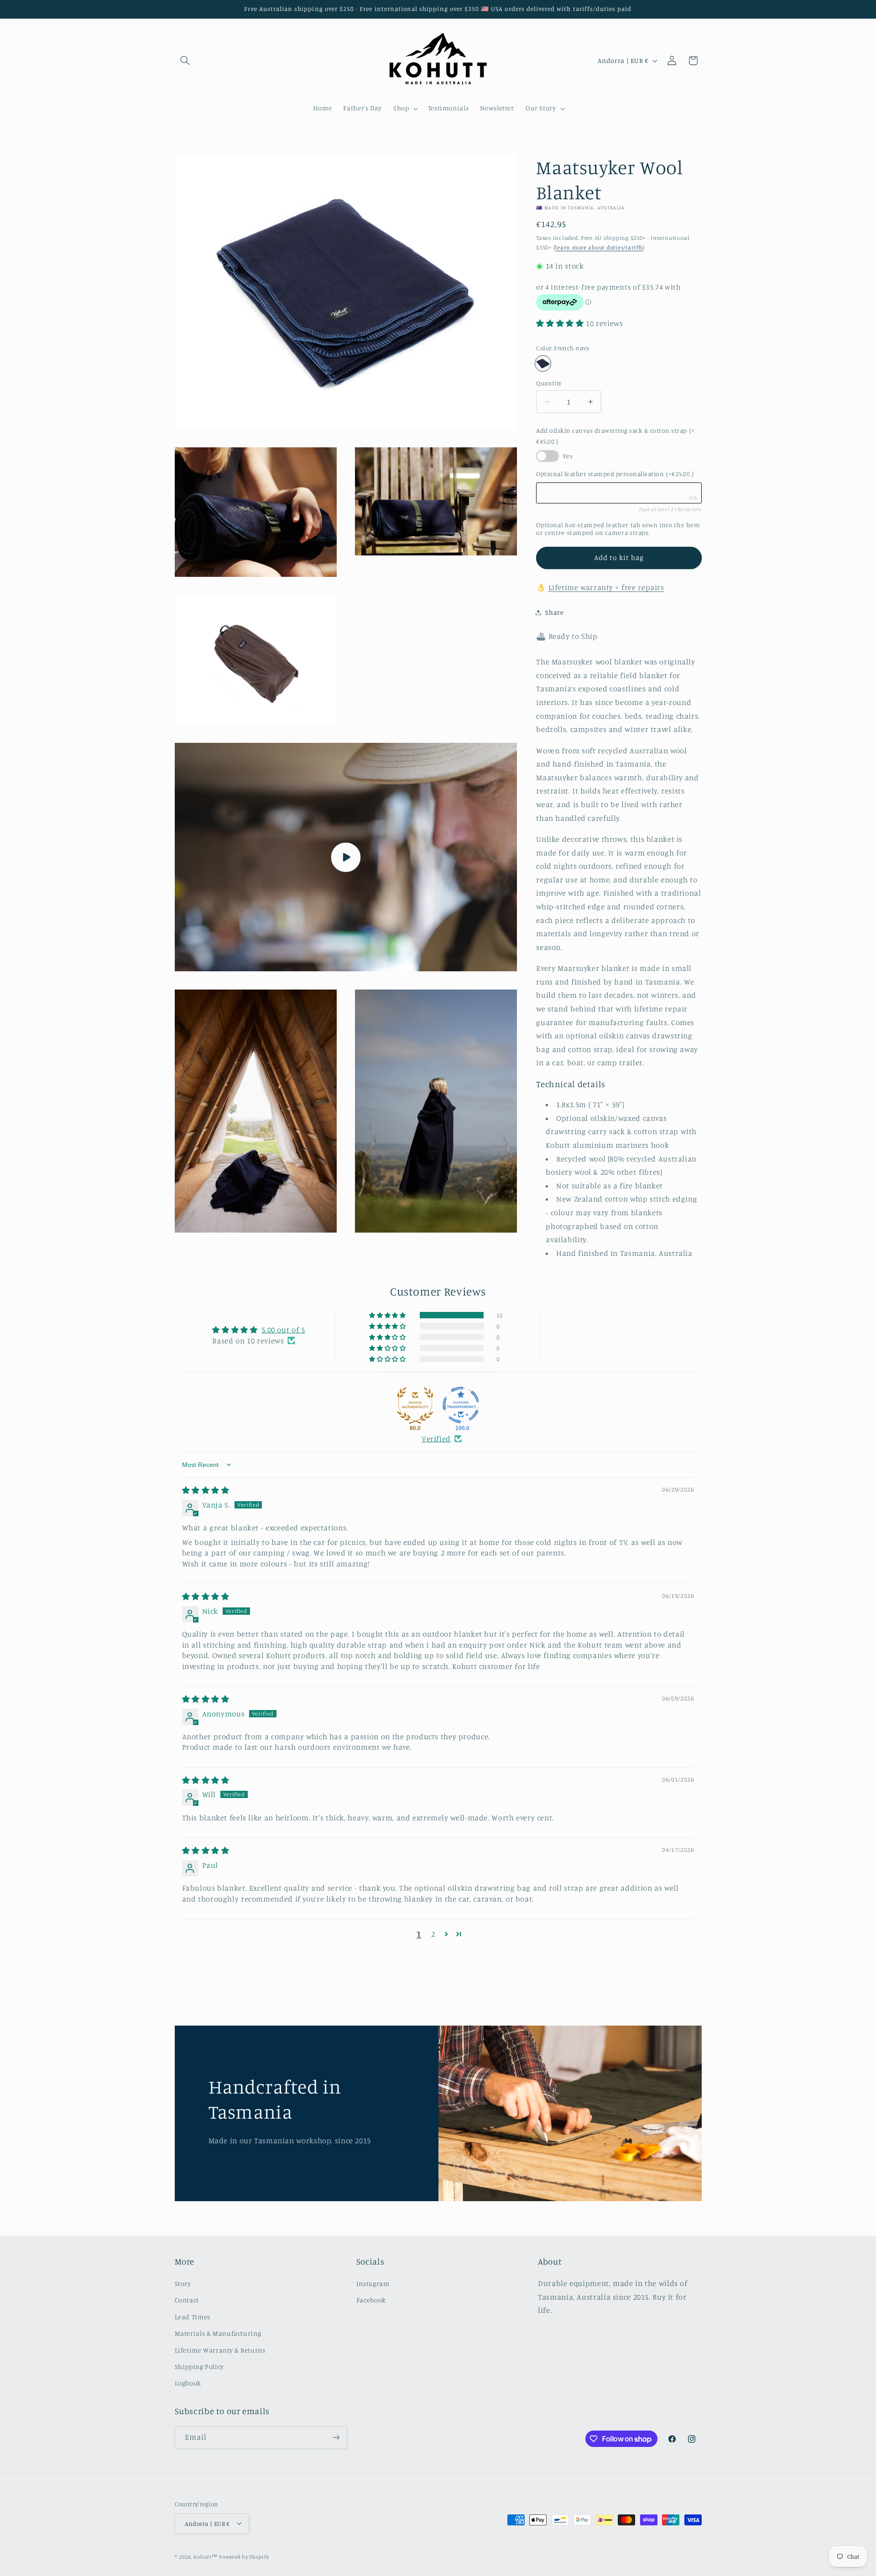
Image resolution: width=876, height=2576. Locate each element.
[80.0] (415, 1405)
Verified (436, 1439)
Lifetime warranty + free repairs (606, 587)
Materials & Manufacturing (218, 2333)
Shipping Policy (199, 2366)
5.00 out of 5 (283, 1330)
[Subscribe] (336, 2438)
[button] (185, 61)
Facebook (371, 2300)
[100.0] (461, 1405)
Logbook (188, 2383)
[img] (206, 1490)
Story (183, 2283)
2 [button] (433, 1934)
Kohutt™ (205, 2556)
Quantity (549, 383)
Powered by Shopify (244, 2556)
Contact (187, 2300)
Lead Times (193, 2316)
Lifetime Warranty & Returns (220, 2350)
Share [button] (554, 612)
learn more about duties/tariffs (599, 247)
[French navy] (543, 364)
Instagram (373, 2283)
